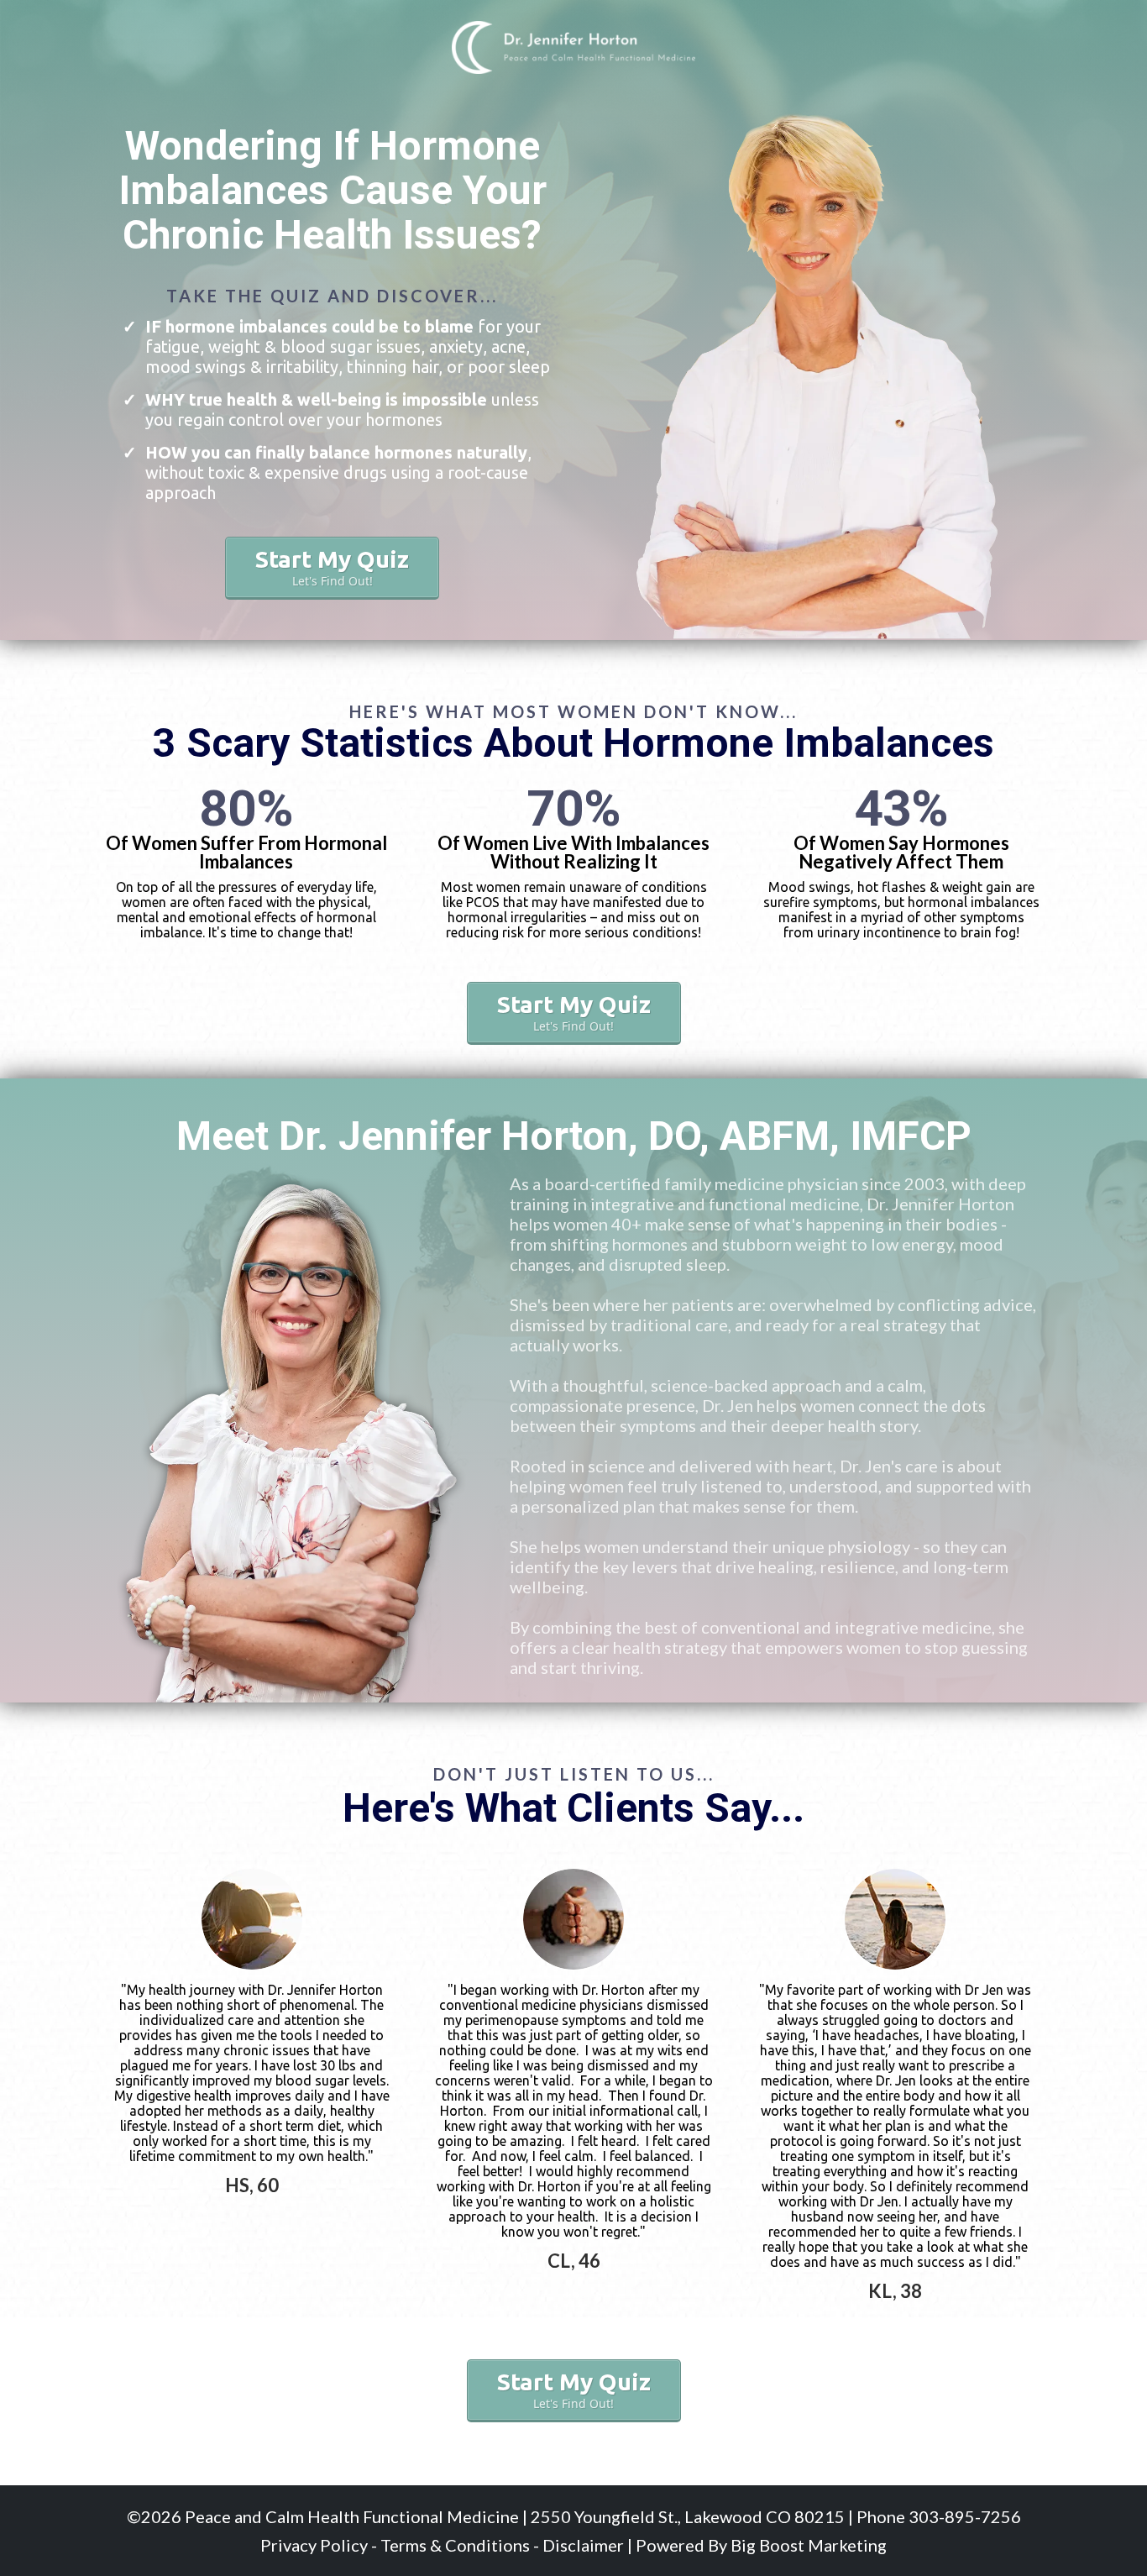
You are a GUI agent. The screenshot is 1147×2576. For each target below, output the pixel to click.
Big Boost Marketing (809, 2545)
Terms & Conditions (455, 2545)
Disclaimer (583, 2545)
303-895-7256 (963, 2516)
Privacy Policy (314, 2545)
